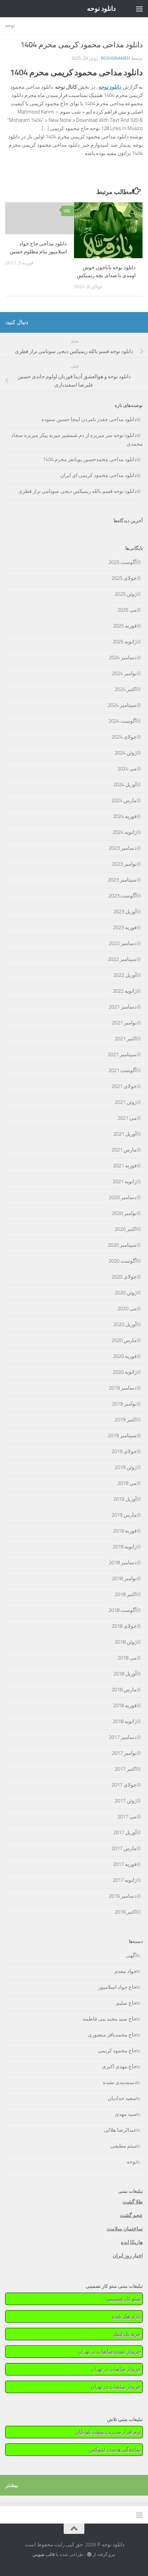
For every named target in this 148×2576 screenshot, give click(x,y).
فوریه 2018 (125, 1705)
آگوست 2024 (123, 721)
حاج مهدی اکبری (119, 2067)
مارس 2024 (124, 800)
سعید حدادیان (122, 2098)
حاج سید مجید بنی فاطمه (110, 2019)
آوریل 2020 (125, 1324)
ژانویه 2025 (125, 642)
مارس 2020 (124, 1340)
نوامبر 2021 (124, 1023)
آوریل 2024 (125, 785)
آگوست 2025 (123, 562)
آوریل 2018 (125, 1674)
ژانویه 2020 (125, 1372)
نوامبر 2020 (124, 1213)
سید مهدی (126, 2114)
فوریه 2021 (125, 1166)
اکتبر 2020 (126, 1229)
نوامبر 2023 (124, 864)
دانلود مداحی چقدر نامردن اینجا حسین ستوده (89, 419)
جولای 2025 (124, 578)
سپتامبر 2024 (122, 705)
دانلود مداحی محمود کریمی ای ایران (98, 475)
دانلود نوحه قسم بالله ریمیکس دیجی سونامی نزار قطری (77, 491)
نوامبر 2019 (124, 1404)
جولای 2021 (124, 1086)
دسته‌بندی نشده (120, 2082)
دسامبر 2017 (123, 1737)
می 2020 (127, 1309)
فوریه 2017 (125, 1864)
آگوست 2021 (123, 1070)
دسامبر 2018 (123, 1563)
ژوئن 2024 (126, 753)
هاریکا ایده (132, 2242)
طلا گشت (133, 2202)
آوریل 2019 (125, 1499)
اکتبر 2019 (126, 1420)
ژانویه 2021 (125, 1182)
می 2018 (127, 1658)
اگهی (131, 1955)
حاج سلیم (126, 2003)
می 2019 (127, 1483)
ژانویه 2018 (125, 1721)
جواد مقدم (126, 1971)
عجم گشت (131, 2215)
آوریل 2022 (125, 975)
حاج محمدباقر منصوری (112, 2035)
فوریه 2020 (125, 1356)
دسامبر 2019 (123, 1388)
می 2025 (127, 610)
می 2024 (127, 769)
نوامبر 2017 (124, 1753)
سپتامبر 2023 (122, 880)
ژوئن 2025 (126, 594)
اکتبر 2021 (126, 1039)
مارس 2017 (124, 1848)
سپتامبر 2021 (122, 1054)
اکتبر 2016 (126, 1912)
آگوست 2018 (123, 1610)
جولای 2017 (124, 1785)
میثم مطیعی (124, 2146)
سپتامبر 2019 (122, 1436)
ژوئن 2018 (126, 1642)
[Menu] (139, 9)
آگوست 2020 (123, 1261)
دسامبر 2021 (123, 1007)
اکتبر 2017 (126, 1769)
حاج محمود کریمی (117, 2051)
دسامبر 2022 (123, 943)
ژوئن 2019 (126, 1467)
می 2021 (127, 1118)
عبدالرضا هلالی (120, 2130)
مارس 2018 (124, 1690)
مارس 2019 (124, 1515)
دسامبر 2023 (123, 848)
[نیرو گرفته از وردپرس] (89, 2554)
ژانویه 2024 (125, 832)
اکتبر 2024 (126, 689)
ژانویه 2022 (125, 991)
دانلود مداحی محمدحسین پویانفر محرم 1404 (90, 459)
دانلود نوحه (101, 8)
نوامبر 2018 (124, 1578)
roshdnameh (115, 58)
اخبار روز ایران (128, 2256)
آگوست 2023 (123, 896)
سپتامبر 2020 (122, 1245)
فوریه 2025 (125, 626)
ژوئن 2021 (126, 1102)
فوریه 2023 (125, 927)
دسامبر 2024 (123, 658)
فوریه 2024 (125, 816)
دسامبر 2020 (123, 1197)
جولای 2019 (124, 1451)
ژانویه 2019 (125, 1547)
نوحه (10, 25)
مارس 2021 (124, 1150)
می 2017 (127, 1817)
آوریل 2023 (125, 912)
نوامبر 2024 (124, 673)
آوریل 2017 (125, 1833)
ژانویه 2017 (125, 1880)
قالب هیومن (44, 2554)
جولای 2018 (124, 1626)
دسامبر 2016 (123, 1896)
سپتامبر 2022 (122, 959)
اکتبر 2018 (126, 1594)
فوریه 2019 (125, 1531)
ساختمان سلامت (125, 2229)
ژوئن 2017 (126, 1801)
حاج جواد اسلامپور (117, 1987)
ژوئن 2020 (126, 1293)
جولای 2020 (124, 1277)
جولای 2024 (124, 737)
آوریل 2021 (125, 1134)
